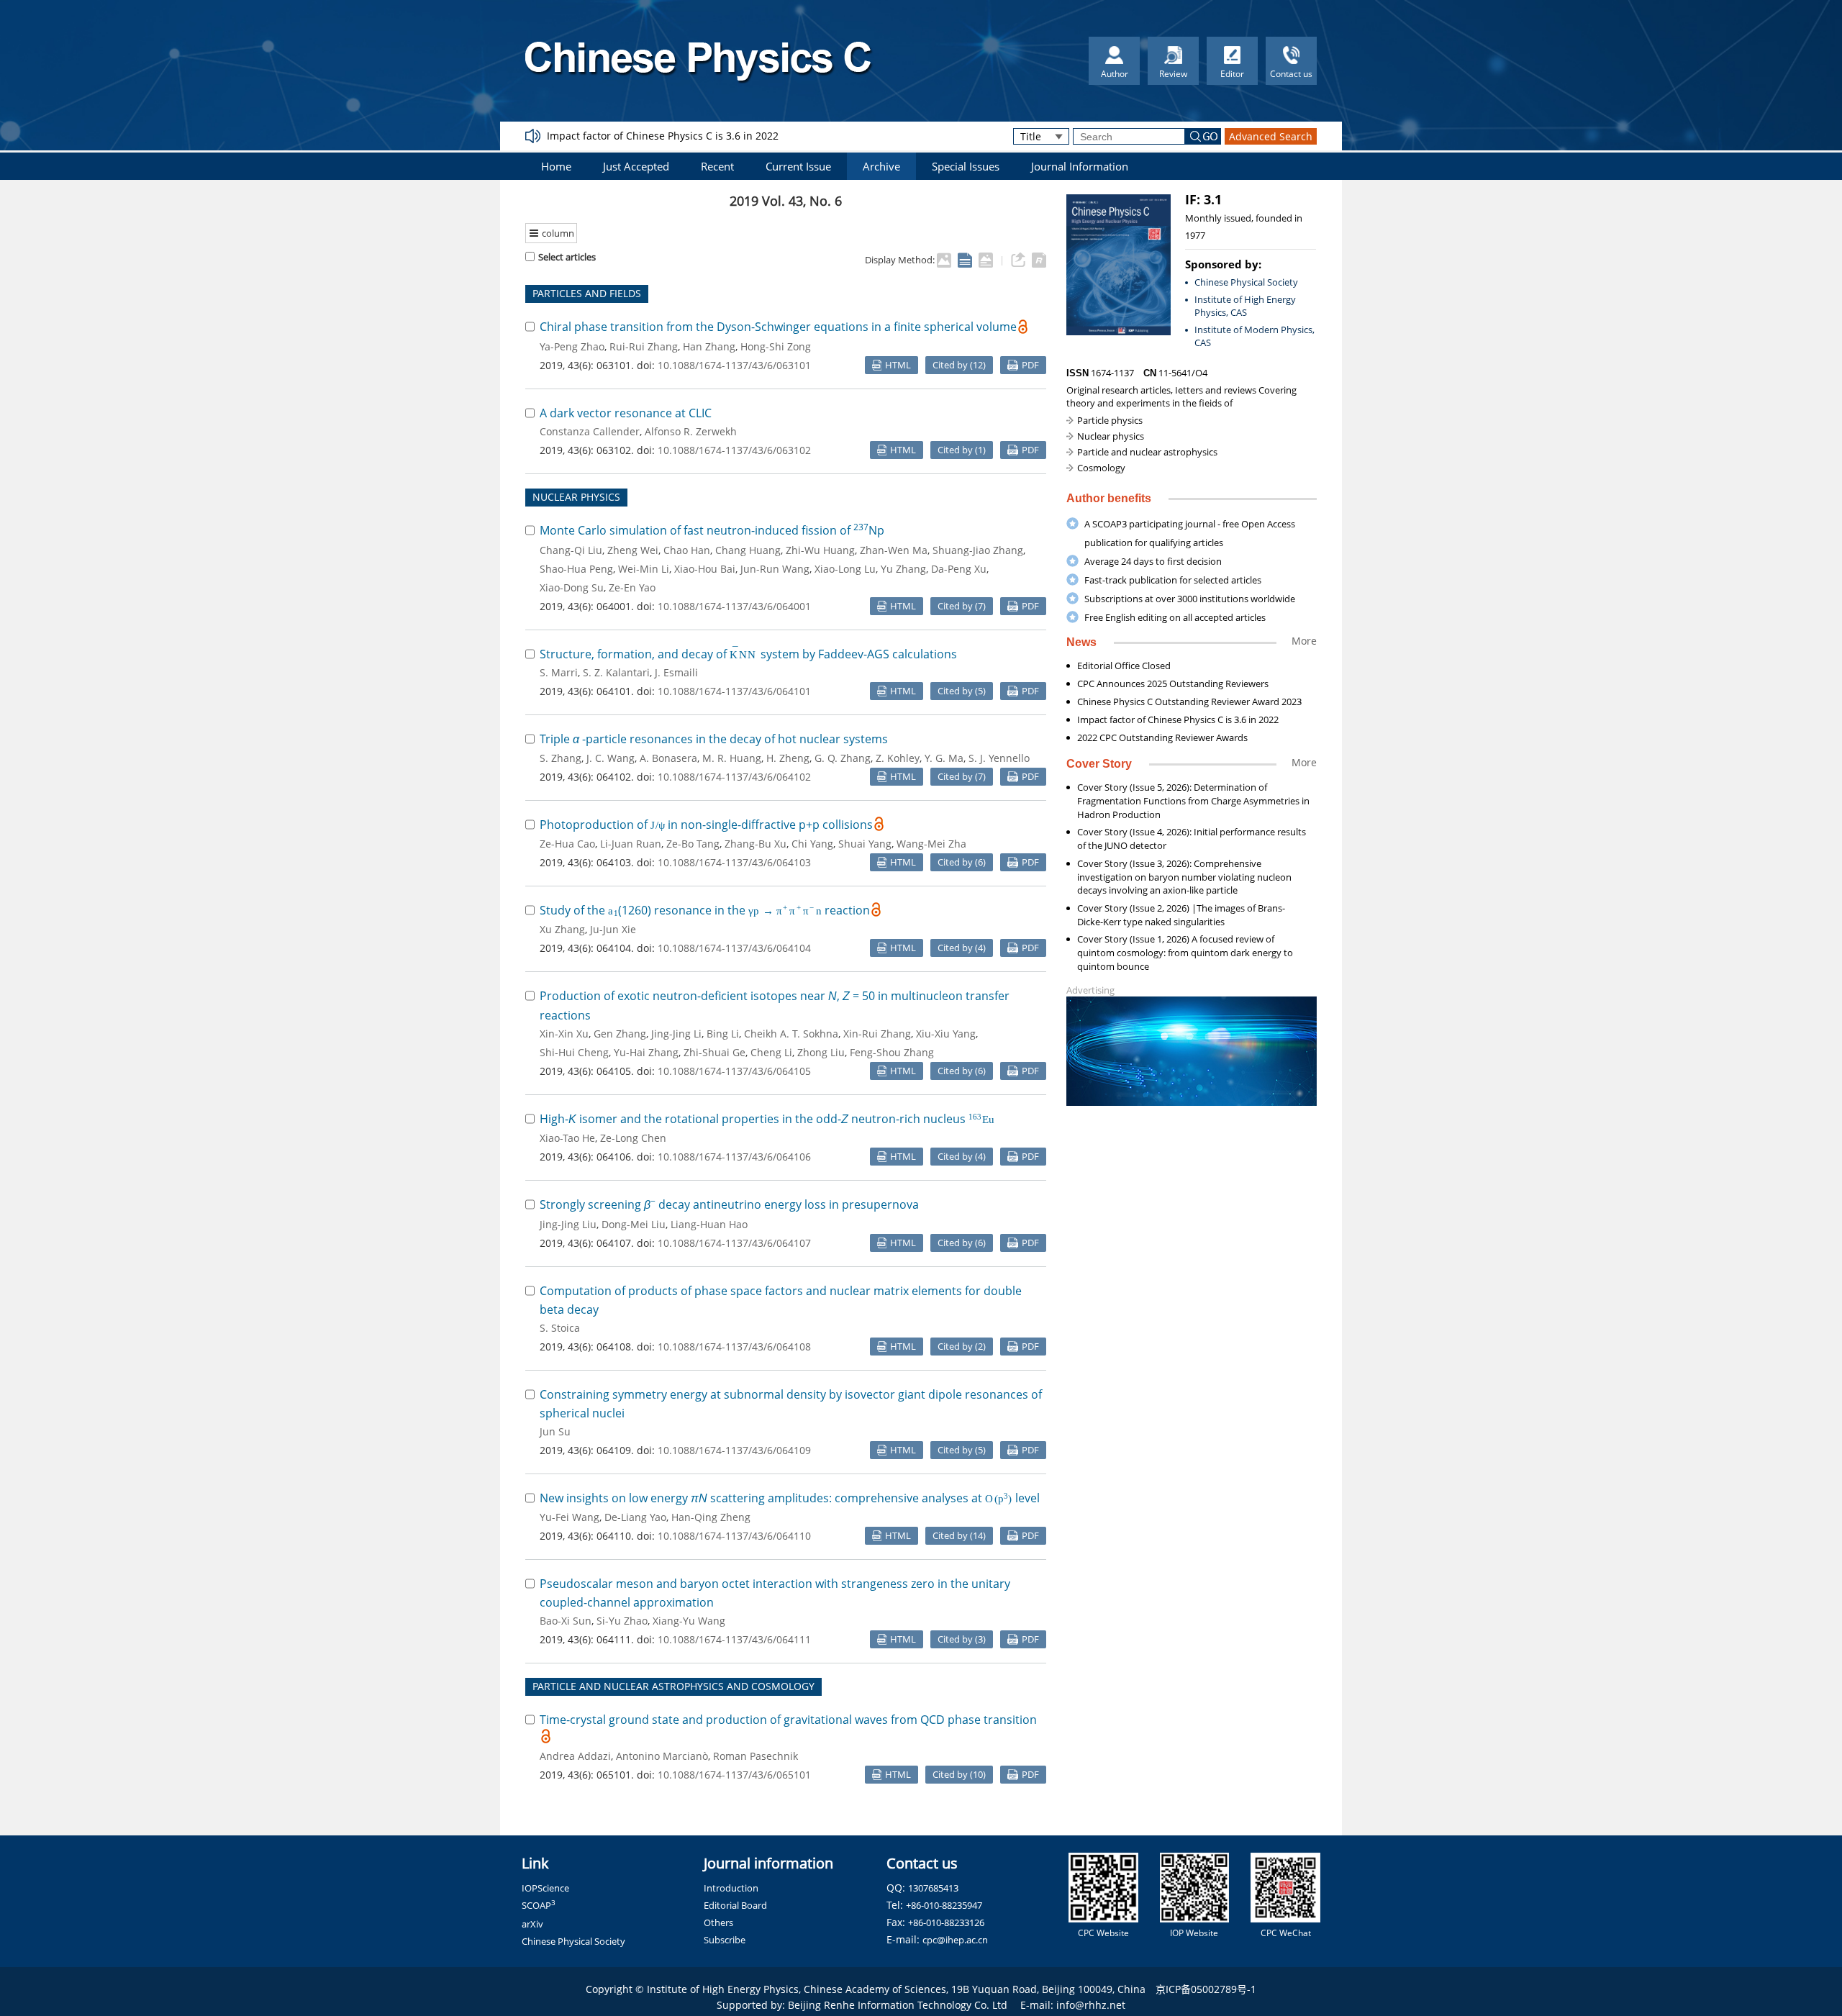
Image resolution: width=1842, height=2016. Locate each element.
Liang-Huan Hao (709, 1224)
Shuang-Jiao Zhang (978, 550)
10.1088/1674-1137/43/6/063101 (734, 365)
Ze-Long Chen (633, 1138)
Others (718, 1922)
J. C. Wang (611, 758)
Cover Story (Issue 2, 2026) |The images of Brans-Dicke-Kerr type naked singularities (1181, 915)
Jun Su (555, 1431)
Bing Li (723, 1034)
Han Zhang (709, 346)
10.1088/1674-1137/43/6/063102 (734, 450)
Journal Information (1080, 166)
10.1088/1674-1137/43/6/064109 (734, 1450)
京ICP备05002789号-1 (1206, 1989)
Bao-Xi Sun (566, 1621)
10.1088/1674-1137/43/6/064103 (734, 862)
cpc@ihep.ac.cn (955, 1940)
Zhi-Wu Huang (820, 550)
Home (556, 166)
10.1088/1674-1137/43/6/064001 (734, 606)
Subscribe (725, 1940)
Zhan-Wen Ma (894, 550)
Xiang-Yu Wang (689, 1621)
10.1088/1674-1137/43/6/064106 (734, 1157)
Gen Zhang (620, 1034)
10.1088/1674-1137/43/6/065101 (734, 1775)
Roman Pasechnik (756, 1756)
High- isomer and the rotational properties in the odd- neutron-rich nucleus (767, 1119)
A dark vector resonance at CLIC (626, 413)
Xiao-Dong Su (572, 587)
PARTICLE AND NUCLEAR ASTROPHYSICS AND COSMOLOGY (673, 1686)
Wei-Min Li (644, 569)
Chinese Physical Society (1246, 282)
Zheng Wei (633, 550)
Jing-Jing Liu (568, 1224)
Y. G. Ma (944, 758)
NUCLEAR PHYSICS (576, 497)
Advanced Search (1271, 136)
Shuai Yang (865, 844)
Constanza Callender (590, 431)
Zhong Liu (821, 1052)
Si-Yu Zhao (622, 1621)
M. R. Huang (732, 758)
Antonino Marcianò (662, 1756)
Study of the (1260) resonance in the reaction (705, 910)
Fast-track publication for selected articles (1173, 580)
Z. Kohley (898, 758)
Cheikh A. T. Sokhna (791, 1034)
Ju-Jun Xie (613, 929)
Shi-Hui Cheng (574, 1052)
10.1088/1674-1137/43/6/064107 (734, 1243)
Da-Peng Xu (959, 569)
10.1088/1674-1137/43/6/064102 (734, 777)
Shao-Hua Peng (576, 569)
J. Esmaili (676, 672)
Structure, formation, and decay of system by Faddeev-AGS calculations (748, 654)
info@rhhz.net (1091, 2005)
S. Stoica (560, 1328)
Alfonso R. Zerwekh (691, 431)
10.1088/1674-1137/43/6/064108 (734, 1347)
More (1304, 641)
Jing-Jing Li (676, 1034)
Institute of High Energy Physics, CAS (1245, 306)
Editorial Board (735, 1905)
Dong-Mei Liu (634, 1224)
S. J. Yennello (999, 758)
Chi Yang (812, 844)
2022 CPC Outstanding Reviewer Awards (1162, 737)
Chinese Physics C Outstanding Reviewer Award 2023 (1189, 701)
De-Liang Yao (635, 1517)
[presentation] (744, 654)
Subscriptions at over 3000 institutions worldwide (1190, 599)
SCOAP (539, 1905)
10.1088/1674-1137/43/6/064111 (734, 1639)
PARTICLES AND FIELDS (587, 293)
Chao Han (687, 550)
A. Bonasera (668, 758)
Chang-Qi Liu (571, 550)
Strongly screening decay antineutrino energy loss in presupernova (729, 1204)
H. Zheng (788, 758)
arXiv (532, 1924)
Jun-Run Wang (775, 569)
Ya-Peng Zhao (572, 346)
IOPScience (545, 1888)
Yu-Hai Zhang (646, 1052)
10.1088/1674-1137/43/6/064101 (734, 691)
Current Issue (798, 166)
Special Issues (966, 166)
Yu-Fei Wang (570, 1517)
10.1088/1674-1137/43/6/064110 (734, 1536)
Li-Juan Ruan (631, 844)
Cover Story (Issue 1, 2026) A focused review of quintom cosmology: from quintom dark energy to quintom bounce (1185, 953)
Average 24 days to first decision (1153, 561)
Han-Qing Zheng (711, 1517)
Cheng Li (771, 1052)
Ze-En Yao (632, 587)
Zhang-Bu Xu (756, 844)
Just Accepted (636, 166)
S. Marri (559, 672)
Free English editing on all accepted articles (1175, 617)
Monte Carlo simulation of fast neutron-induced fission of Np (712, 530)
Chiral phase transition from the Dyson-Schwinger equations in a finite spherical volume (778, 327)
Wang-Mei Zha (931, 844)
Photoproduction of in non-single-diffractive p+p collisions (706, 825)
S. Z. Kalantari (616, 672)
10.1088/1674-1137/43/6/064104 (734, 948)
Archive (881, 166)
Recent (717, 166)
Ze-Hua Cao (567, 844)
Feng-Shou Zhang (892, 1052)
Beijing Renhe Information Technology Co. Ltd (898, 2005)
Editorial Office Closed (1124, 666)
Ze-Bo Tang (693, 844)
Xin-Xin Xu (564, 1034)
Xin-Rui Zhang (877, 1034)
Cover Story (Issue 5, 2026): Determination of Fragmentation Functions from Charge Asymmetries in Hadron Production (1193, 801)
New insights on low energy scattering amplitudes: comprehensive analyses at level (790, 1498)
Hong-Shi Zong (776, 346)
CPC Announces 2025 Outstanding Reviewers (1173, 684)
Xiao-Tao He (567, 1138)
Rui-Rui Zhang (644, 346)
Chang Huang (748, 550)
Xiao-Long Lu (845, 569)
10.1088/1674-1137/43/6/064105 (734, 1071)
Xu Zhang (562, 929)
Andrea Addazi (575, 1756)
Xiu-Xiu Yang (946, 1034)
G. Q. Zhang (843, 758)
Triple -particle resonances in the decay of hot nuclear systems (714, 739)
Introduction (731, 1888)
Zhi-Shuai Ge (714, 1052)
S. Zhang (561, 758)
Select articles (567, 257)
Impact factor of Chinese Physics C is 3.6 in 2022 (663, 136)
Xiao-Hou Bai (705, 569)
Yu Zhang (903, 569)
